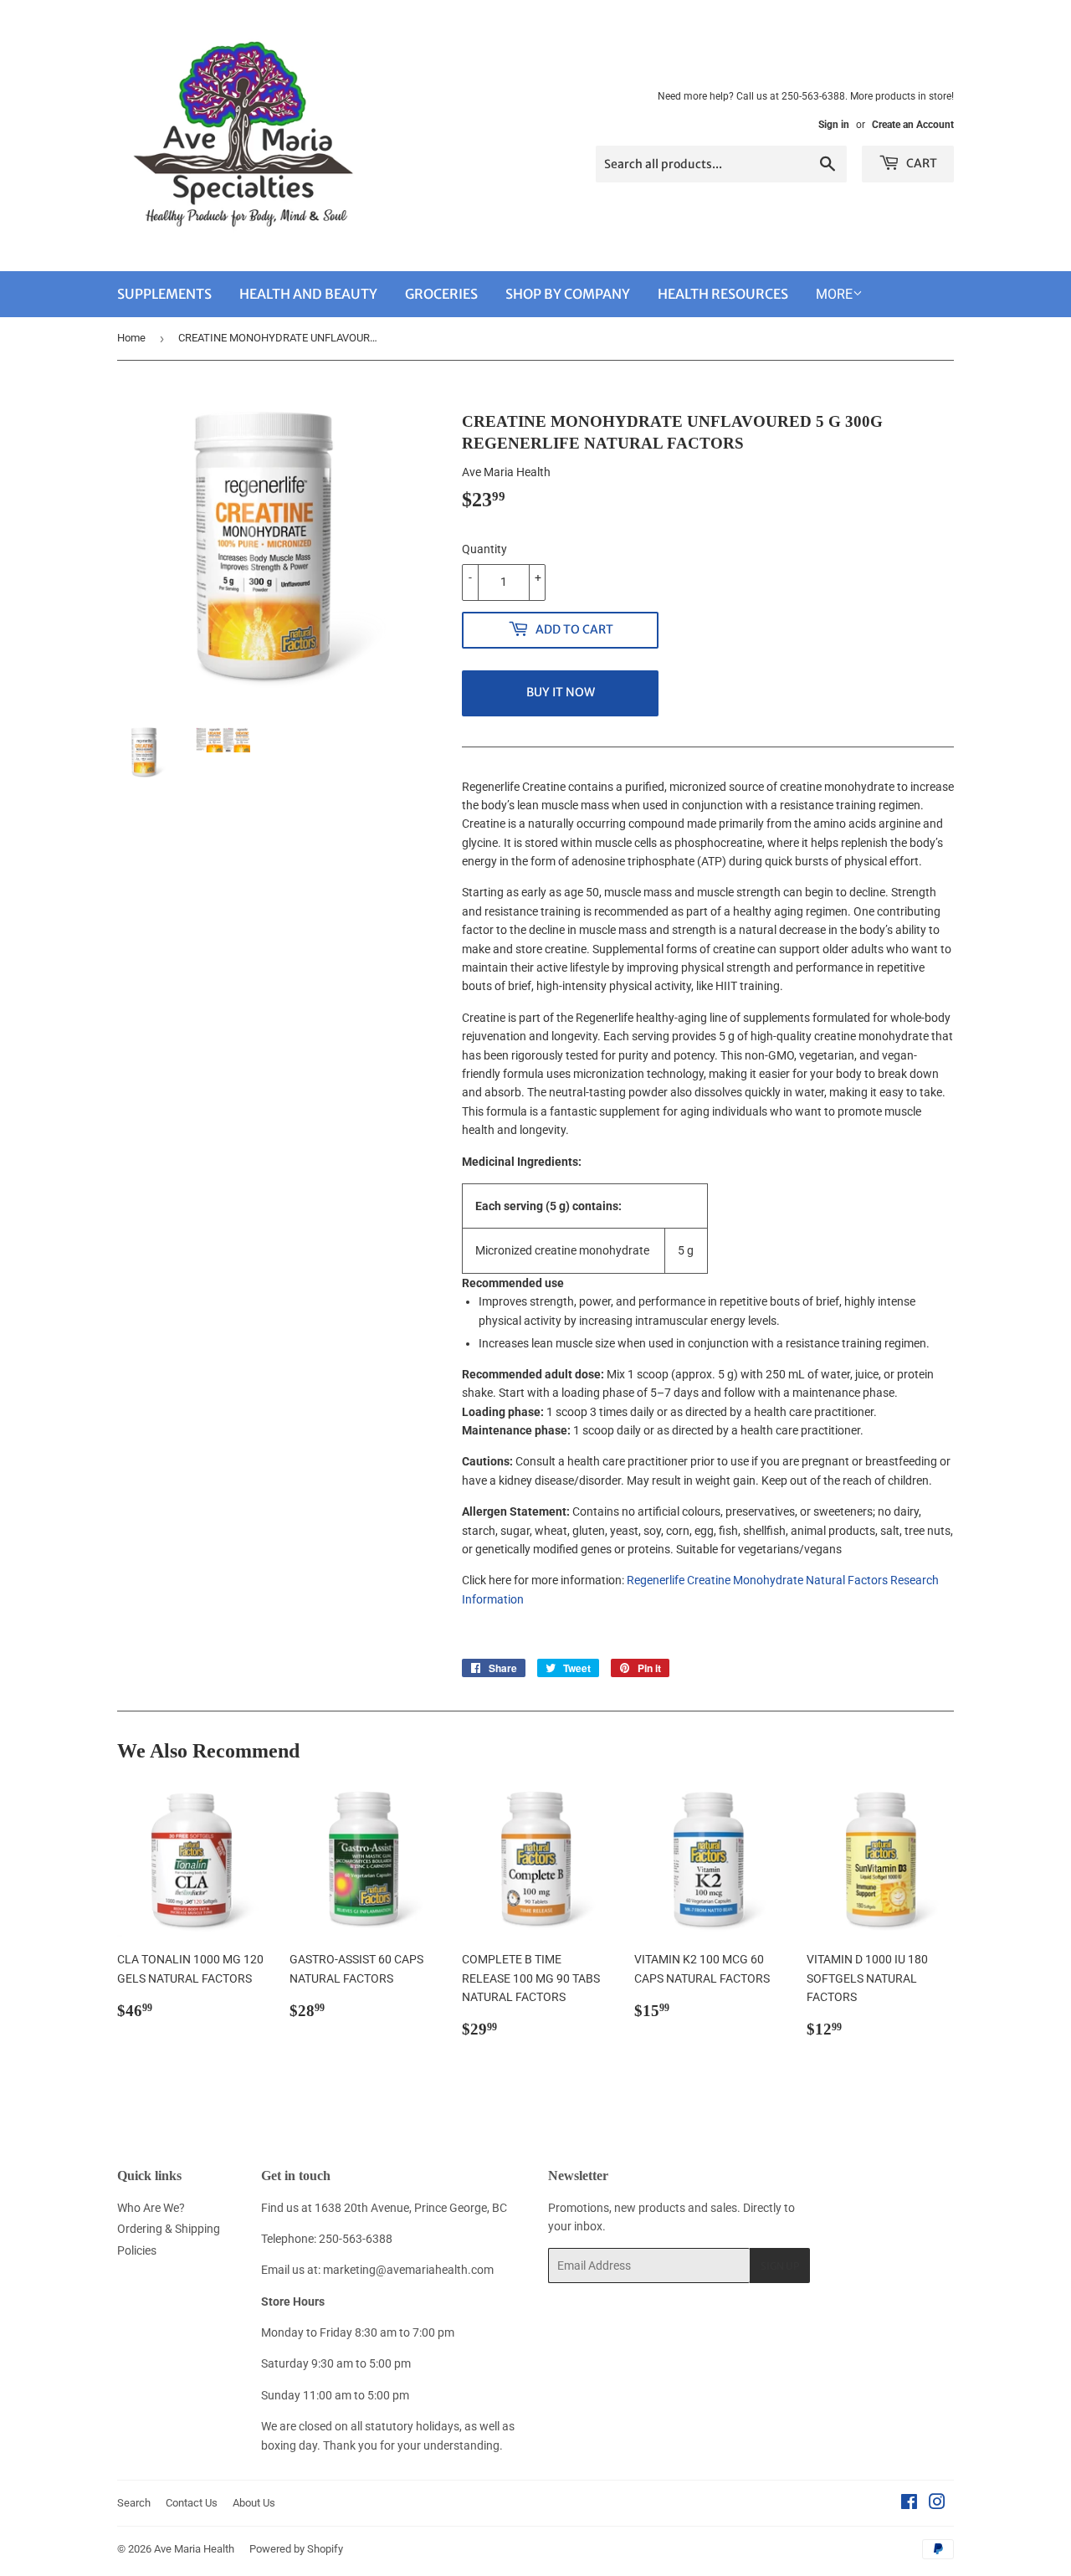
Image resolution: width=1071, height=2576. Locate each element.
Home (131, 338)
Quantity (484, 549)
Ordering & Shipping (169, 2229)
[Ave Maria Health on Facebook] (909, 2504)
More (834, 294)
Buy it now (561, 692)
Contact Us (192, 2503)
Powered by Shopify (296, 2549)
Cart (920, 163)
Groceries (441, 294)
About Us (254, 2503)
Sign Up (780, 2266)
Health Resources (723, 294)
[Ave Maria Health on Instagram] (937, 2504)
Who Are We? (151, 2208)
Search (134, 2503)
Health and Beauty (308, 294)
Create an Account (913, 125)
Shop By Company (568, 294)
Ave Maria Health (194, 2549)
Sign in (834, 125)
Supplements (164, 294)
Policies (137, 2250)
